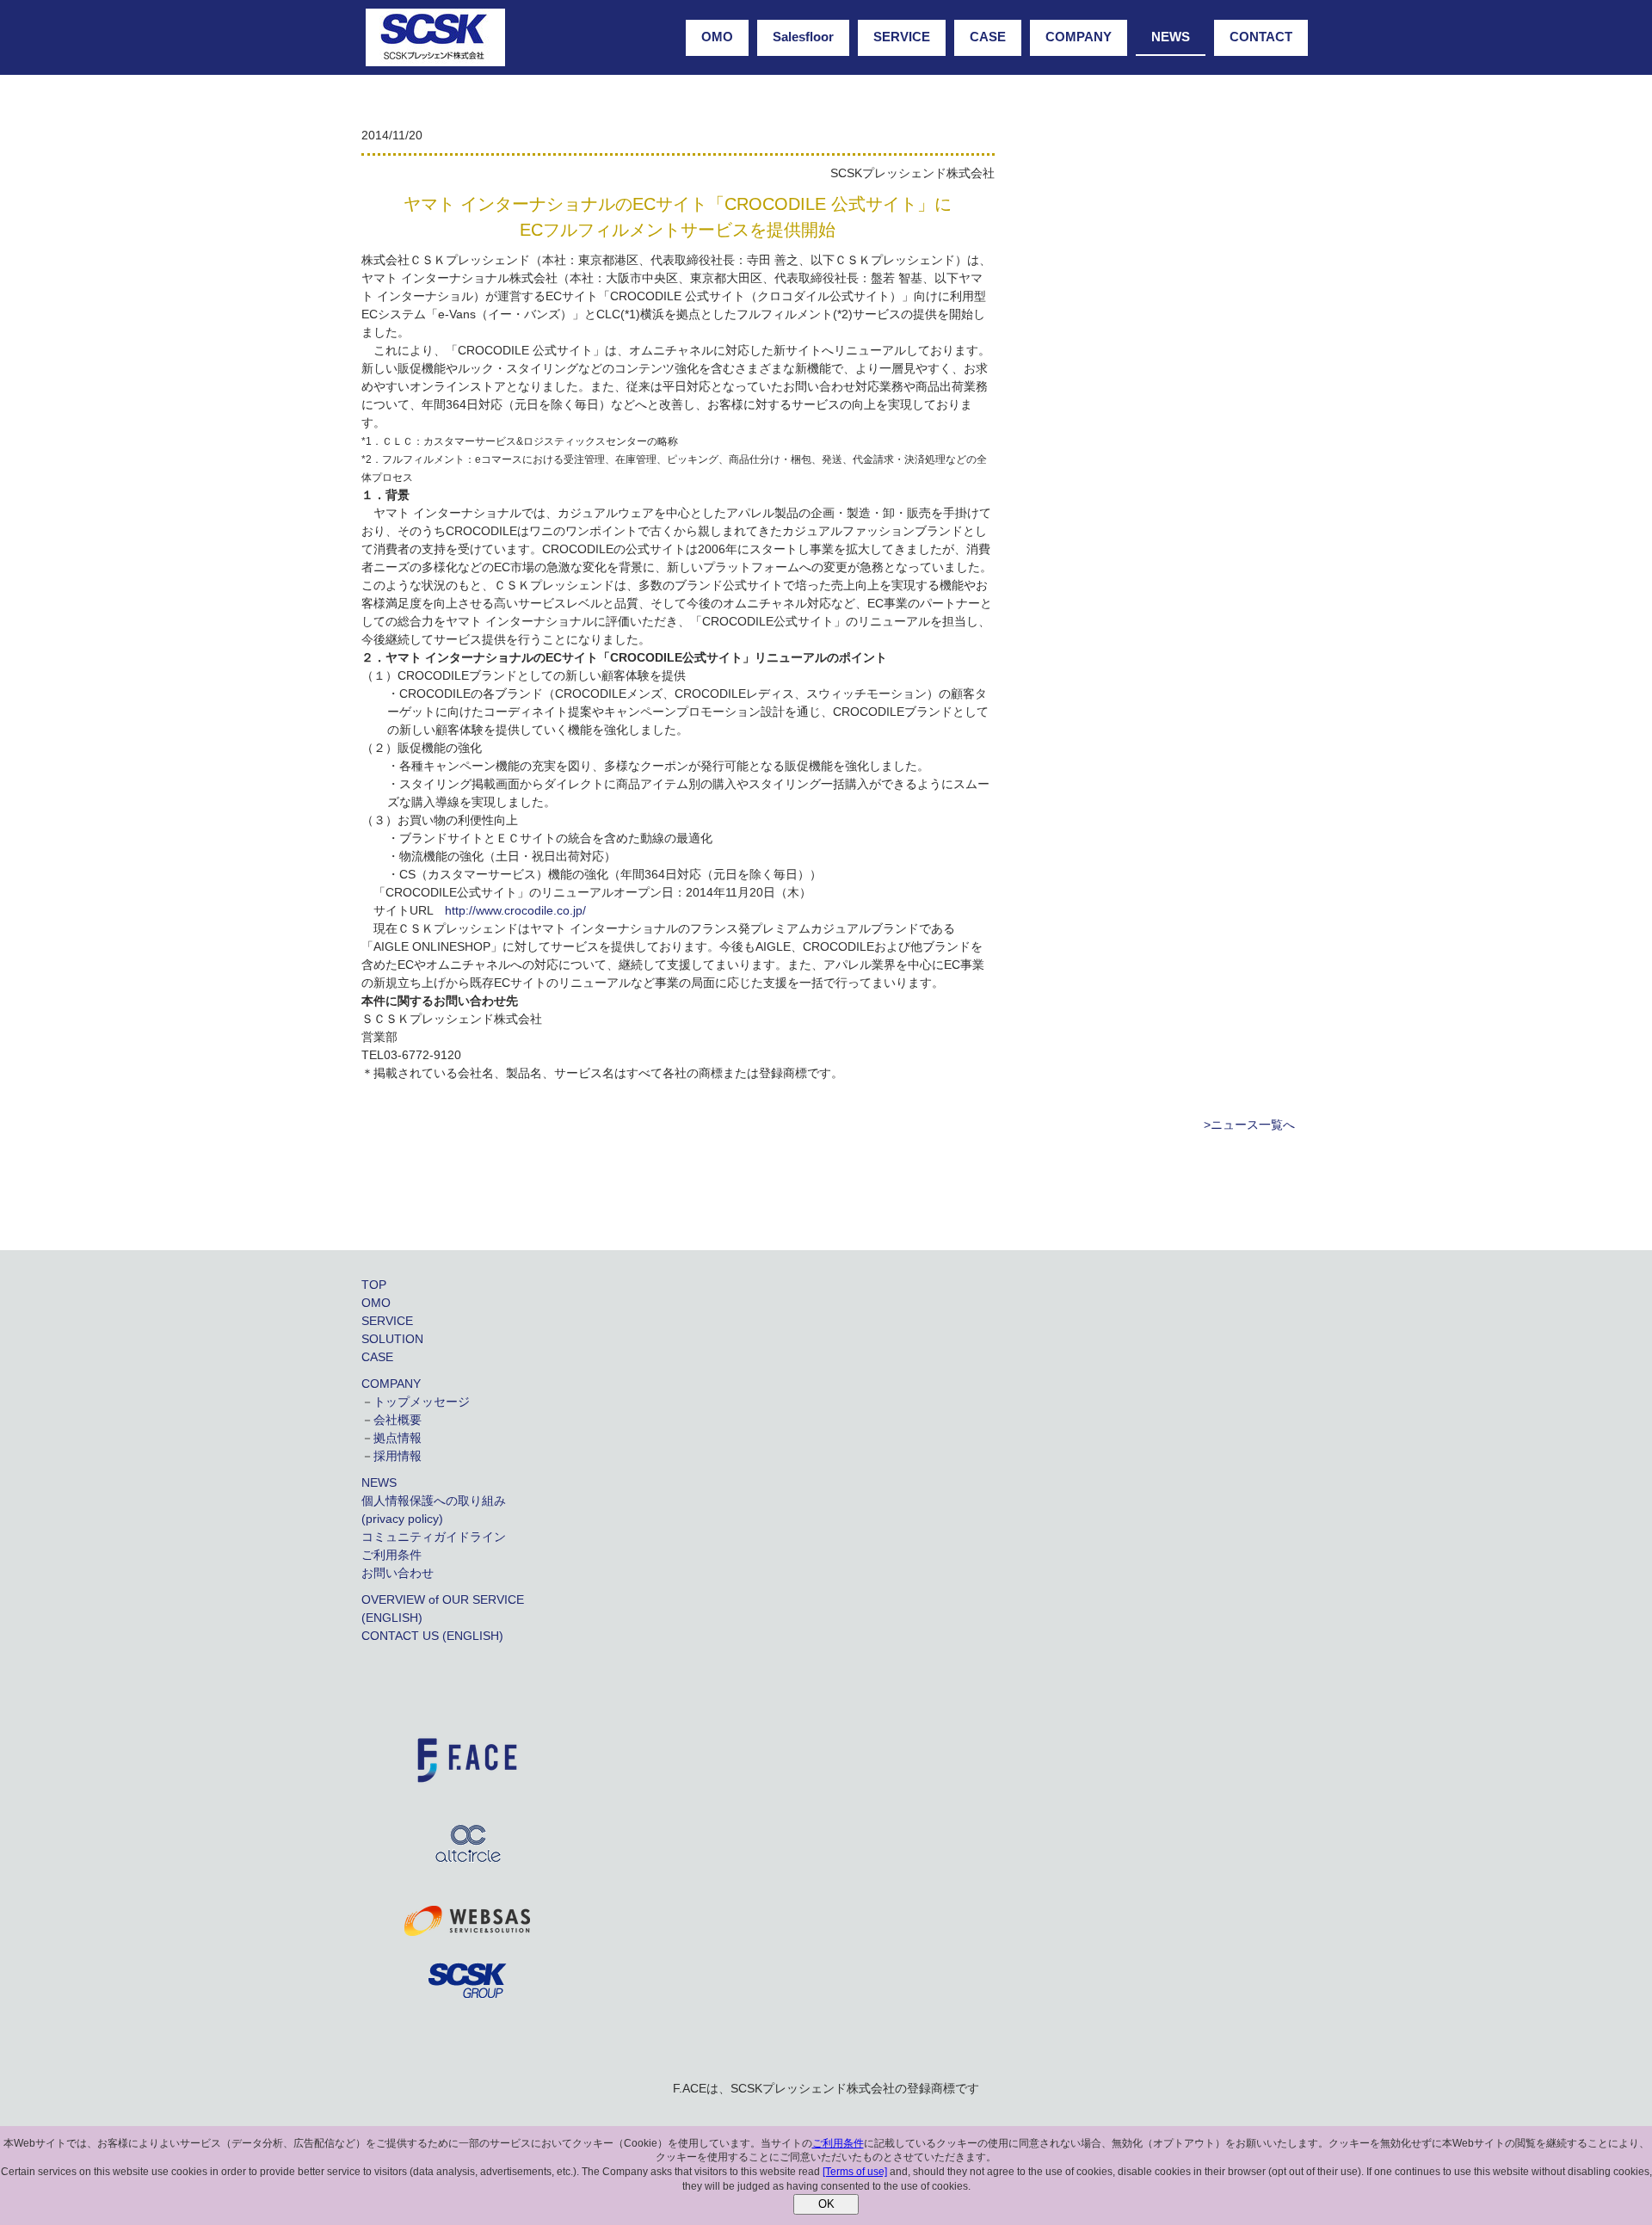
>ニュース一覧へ (1249, 1125)
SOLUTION (392, 1339)
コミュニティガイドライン (434, 1537)
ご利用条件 (391, 1555)
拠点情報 (398, 1438)
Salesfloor (803, 37)
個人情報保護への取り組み (434, 1501)
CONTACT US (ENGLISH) (432, 1636)
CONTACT (1261, 37)
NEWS (1171, 37)
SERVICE (902, 37)
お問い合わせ (398, 1573)
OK (826, 2204)
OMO (717, 37)
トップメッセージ (422, 1402)
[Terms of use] (855, 2172)
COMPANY (1079, 37)
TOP (374, 1285)
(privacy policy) (402, 1519)
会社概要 (398, 1420)
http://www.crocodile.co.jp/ (515, 910)
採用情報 (398, 1456)
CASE (988, 37)
